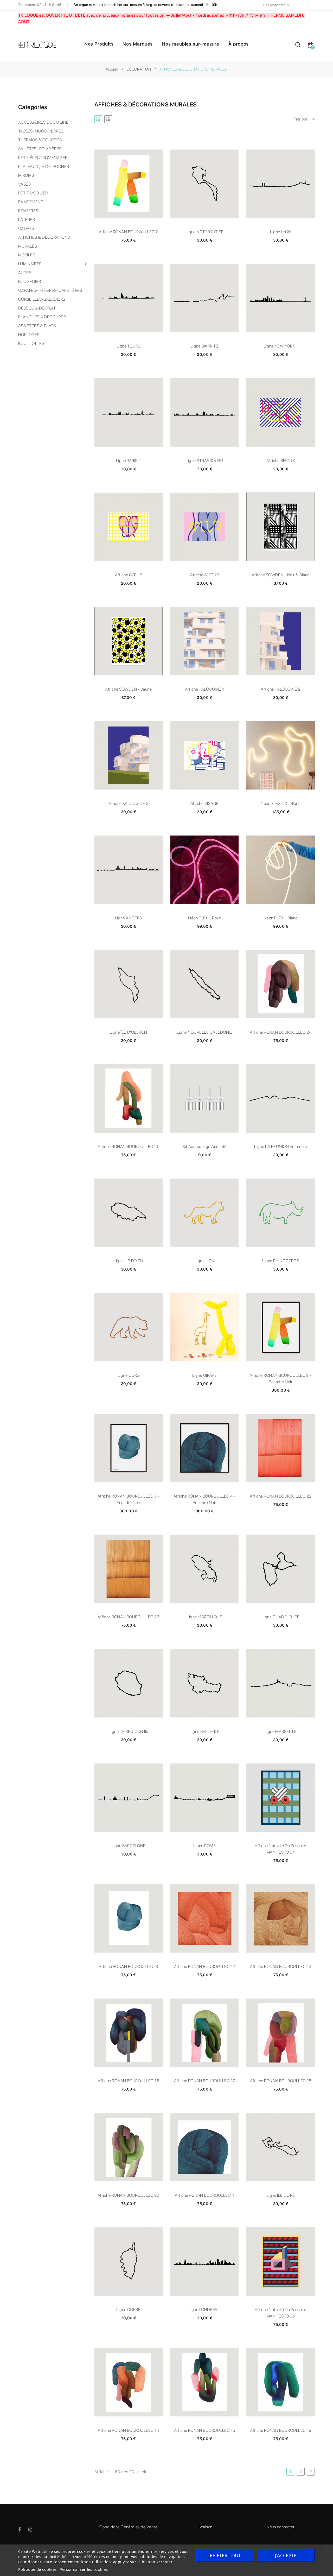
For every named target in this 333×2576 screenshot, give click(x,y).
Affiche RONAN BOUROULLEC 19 (281, 2430)
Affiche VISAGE (205, 803)
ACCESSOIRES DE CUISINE (43, 122)
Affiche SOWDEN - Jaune (128, 689)
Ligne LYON (281, 232)
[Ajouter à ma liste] (129, 184)
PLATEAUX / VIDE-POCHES (44, 166)
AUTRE (25, 273)
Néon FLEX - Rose (204, 918)
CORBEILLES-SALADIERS (42, 299)
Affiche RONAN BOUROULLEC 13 (281, 1966)
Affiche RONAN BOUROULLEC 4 (204, 2195)
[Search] (298, 46)
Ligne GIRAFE (205, 1375)
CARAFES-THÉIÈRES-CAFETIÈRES (50, 290)
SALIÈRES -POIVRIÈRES (40, 149)
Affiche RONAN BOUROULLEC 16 (128, 2081)
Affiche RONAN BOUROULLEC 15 (205, 2430)
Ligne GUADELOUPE (281, 1617)
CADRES (26, 228)
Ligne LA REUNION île (129, 1731)
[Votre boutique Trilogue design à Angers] (40, 45)
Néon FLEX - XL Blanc (281, 803)
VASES (24, 184)
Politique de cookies (37, 2569)
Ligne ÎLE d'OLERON (129, 1032)
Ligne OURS (129, 1375)
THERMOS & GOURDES (40, 140)
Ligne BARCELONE (129, 1846)
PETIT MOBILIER (33, 193)
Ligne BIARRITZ (204, 346)
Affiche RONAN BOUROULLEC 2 (128, 232)
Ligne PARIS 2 (129, 461)
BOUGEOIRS (30, 282)
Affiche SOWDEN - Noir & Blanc (281, 575)
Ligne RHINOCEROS (281, 1261)
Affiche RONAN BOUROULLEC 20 (129, 2195)
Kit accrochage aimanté (205, 1147)
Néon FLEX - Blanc (281, 918)
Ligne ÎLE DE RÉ (281, 2195)
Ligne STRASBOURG (204, 461)
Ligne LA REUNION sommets (281, 1147)
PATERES (27, 220)
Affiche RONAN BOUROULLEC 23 (128, 1617)
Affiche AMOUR (204, 575)
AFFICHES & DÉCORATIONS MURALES (44, 242)
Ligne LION (205, 1261)
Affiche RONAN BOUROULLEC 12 (205, 1966)
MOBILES (27, 255)
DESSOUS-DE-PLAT (37, 308)
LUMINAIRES (30, 264)
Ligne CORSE (128, 2310)
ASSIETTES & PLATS (37, 326)
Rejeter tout (225, 2555)
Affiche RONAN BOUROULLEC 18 (281, 2081)
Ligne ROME (204, 1846)
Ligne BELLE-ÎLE (204, 1731)
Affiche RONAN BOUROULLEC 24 (281, 1032)
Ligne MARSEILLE (281, 1731)
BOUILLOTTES (31, 343)
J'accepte (286, 2555)
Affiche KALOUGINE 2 (281, 689)
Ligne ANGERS (129, 918)
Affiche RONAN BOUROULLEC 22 (281, 1496)
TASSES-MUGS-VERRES (41, 131)
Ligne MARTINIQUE (204, 1617)
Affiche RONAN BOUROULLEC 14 (128, 2430)
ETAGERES (28, 211)
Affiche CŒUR (129, 575)
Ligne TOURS (129, 346)
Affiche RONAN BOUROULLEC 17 (205, 2081)
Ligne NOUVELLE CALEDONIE (204, 1032)
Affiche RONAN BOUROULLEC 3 (128, 1966)
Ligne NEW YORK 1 (281, 346)
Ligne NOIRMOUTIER (204, 232)
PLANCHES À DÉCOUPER (42, 317)
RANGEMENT (31, 202)
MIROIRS (26, 175)
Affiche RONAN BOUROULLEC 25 (128, 1147)
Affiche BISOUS (281, 461)
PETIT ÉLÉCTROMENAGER (43, 158)
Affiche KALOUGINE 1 (205, 689)
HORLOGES (29, 335)
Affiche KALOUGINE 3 (128, 803)
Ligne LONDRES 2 (205, 2310)
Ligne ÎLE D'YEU (128, 1261)
